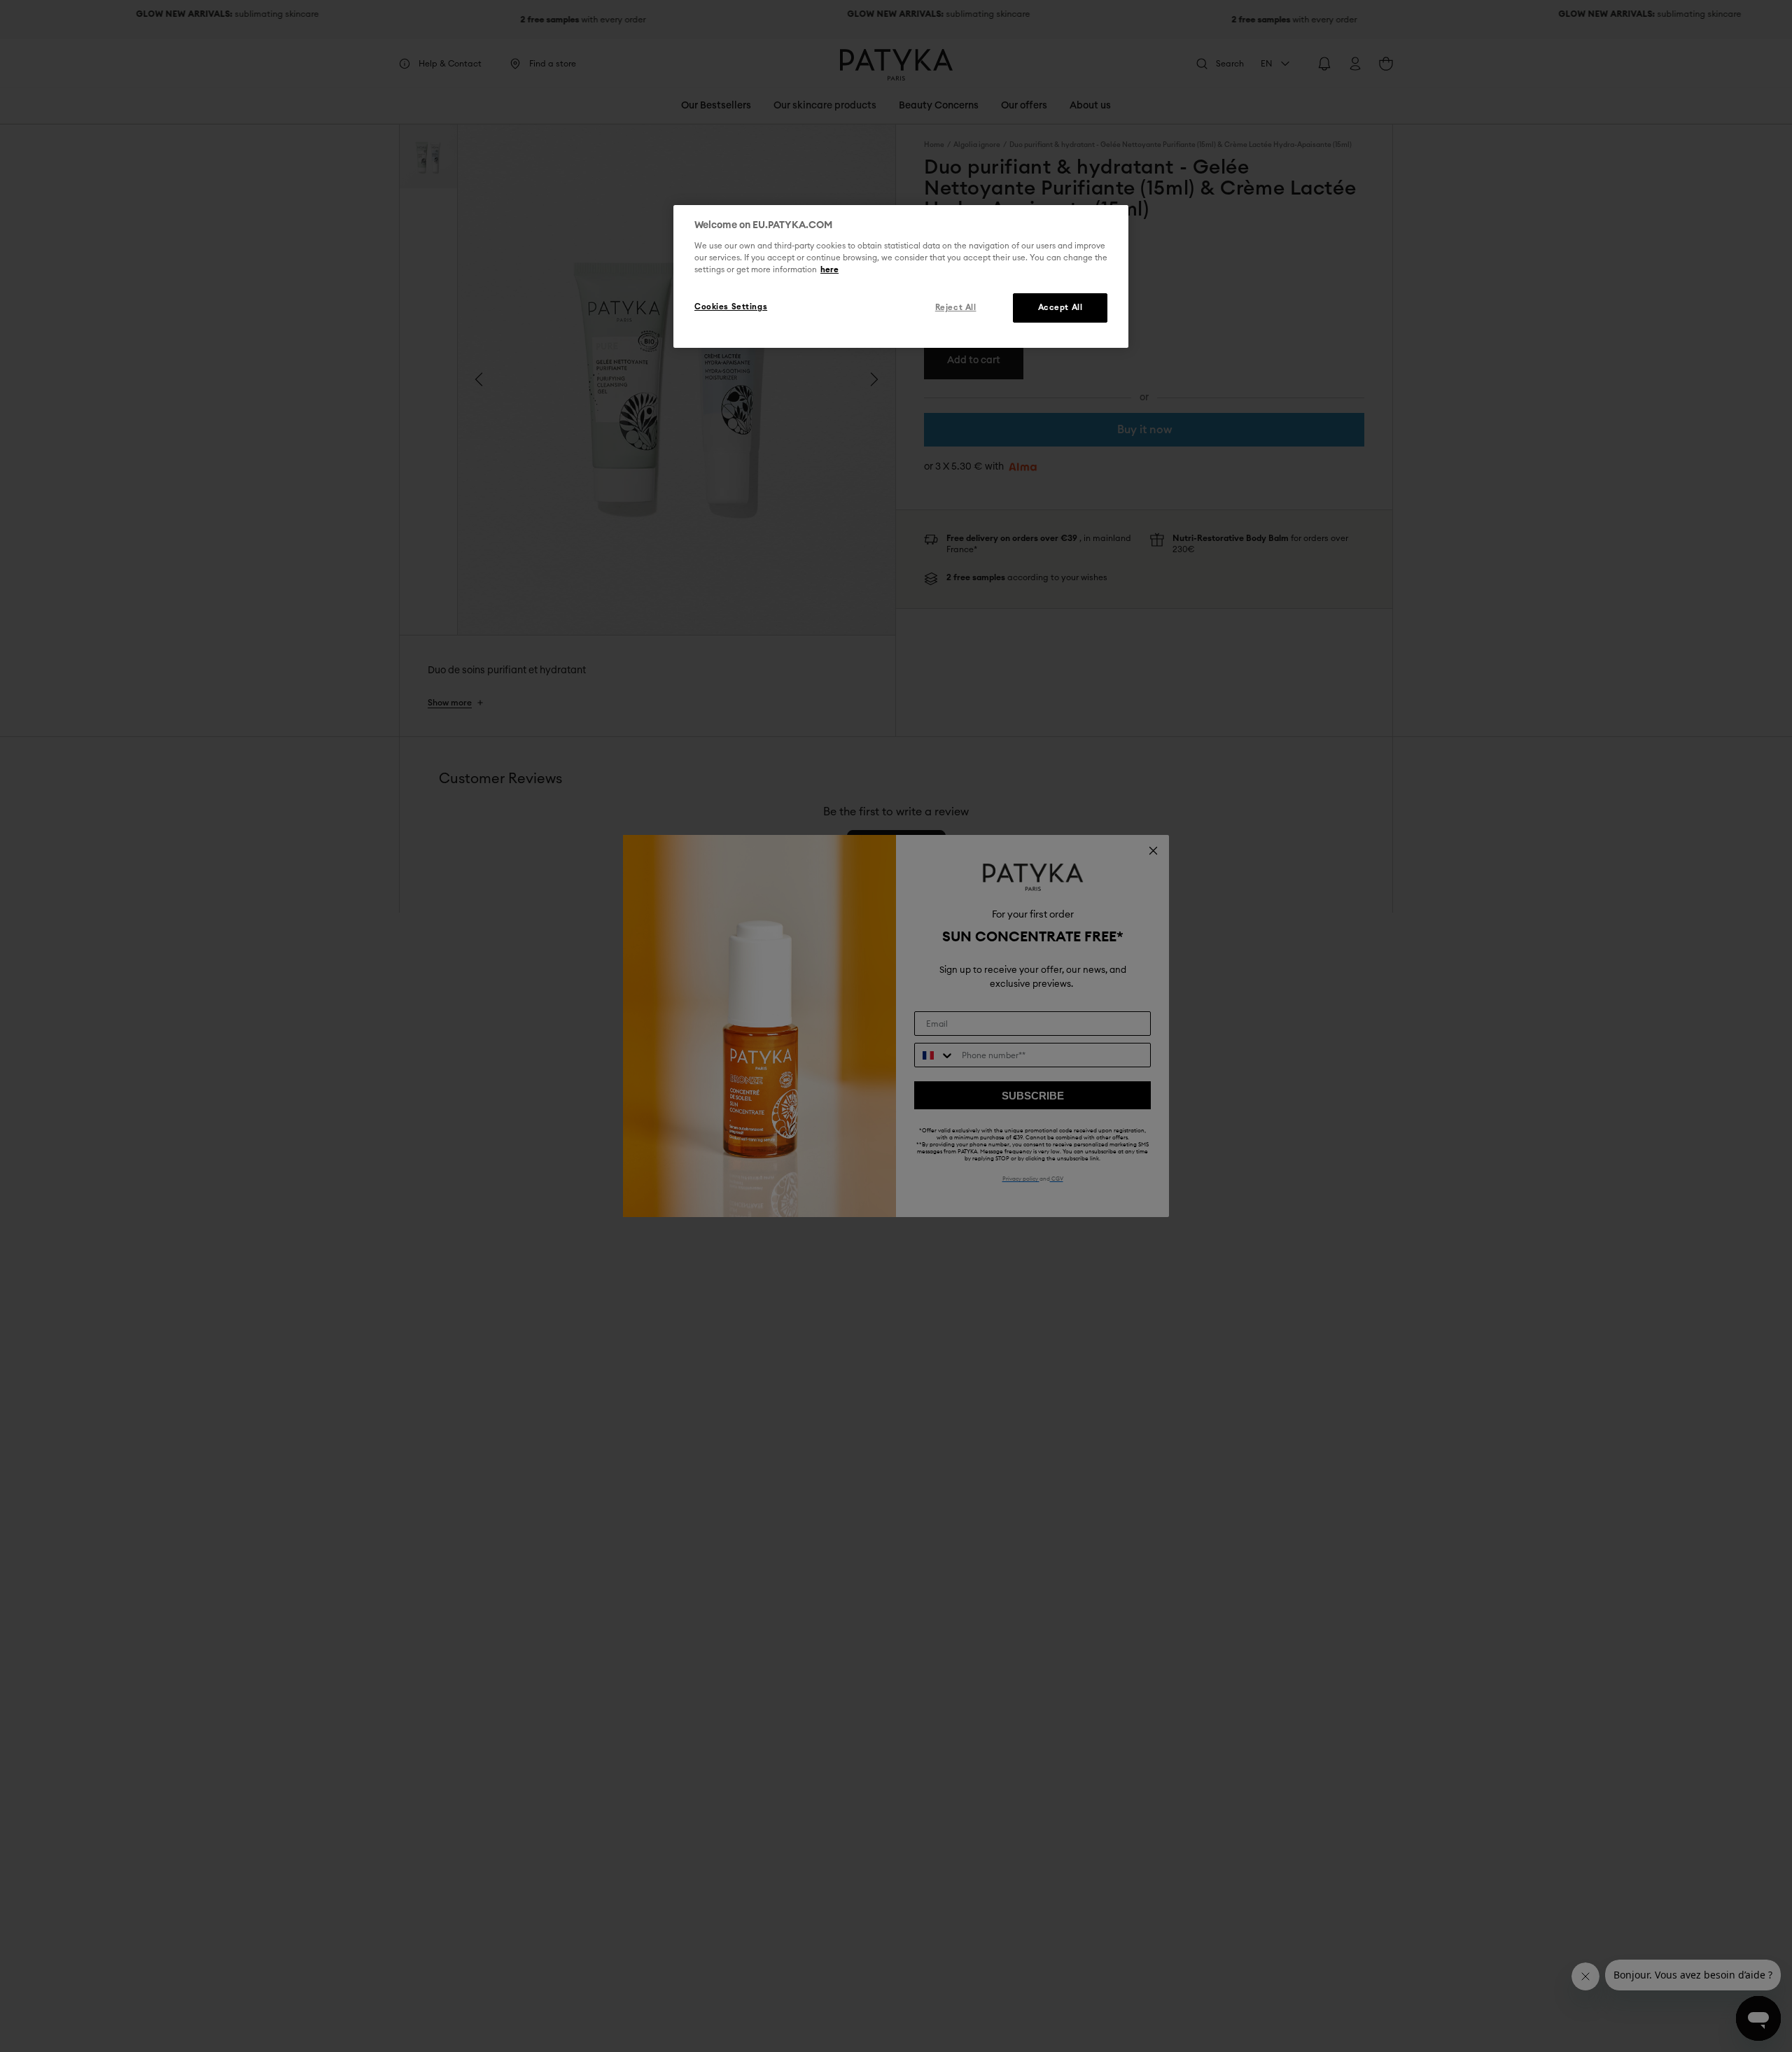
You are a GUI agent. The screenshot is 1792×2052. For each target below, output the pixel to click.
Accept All (1060, 308)
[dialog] (901, 276)
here (829, 270)
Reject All (956, 308)
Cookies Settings (731, 307)
